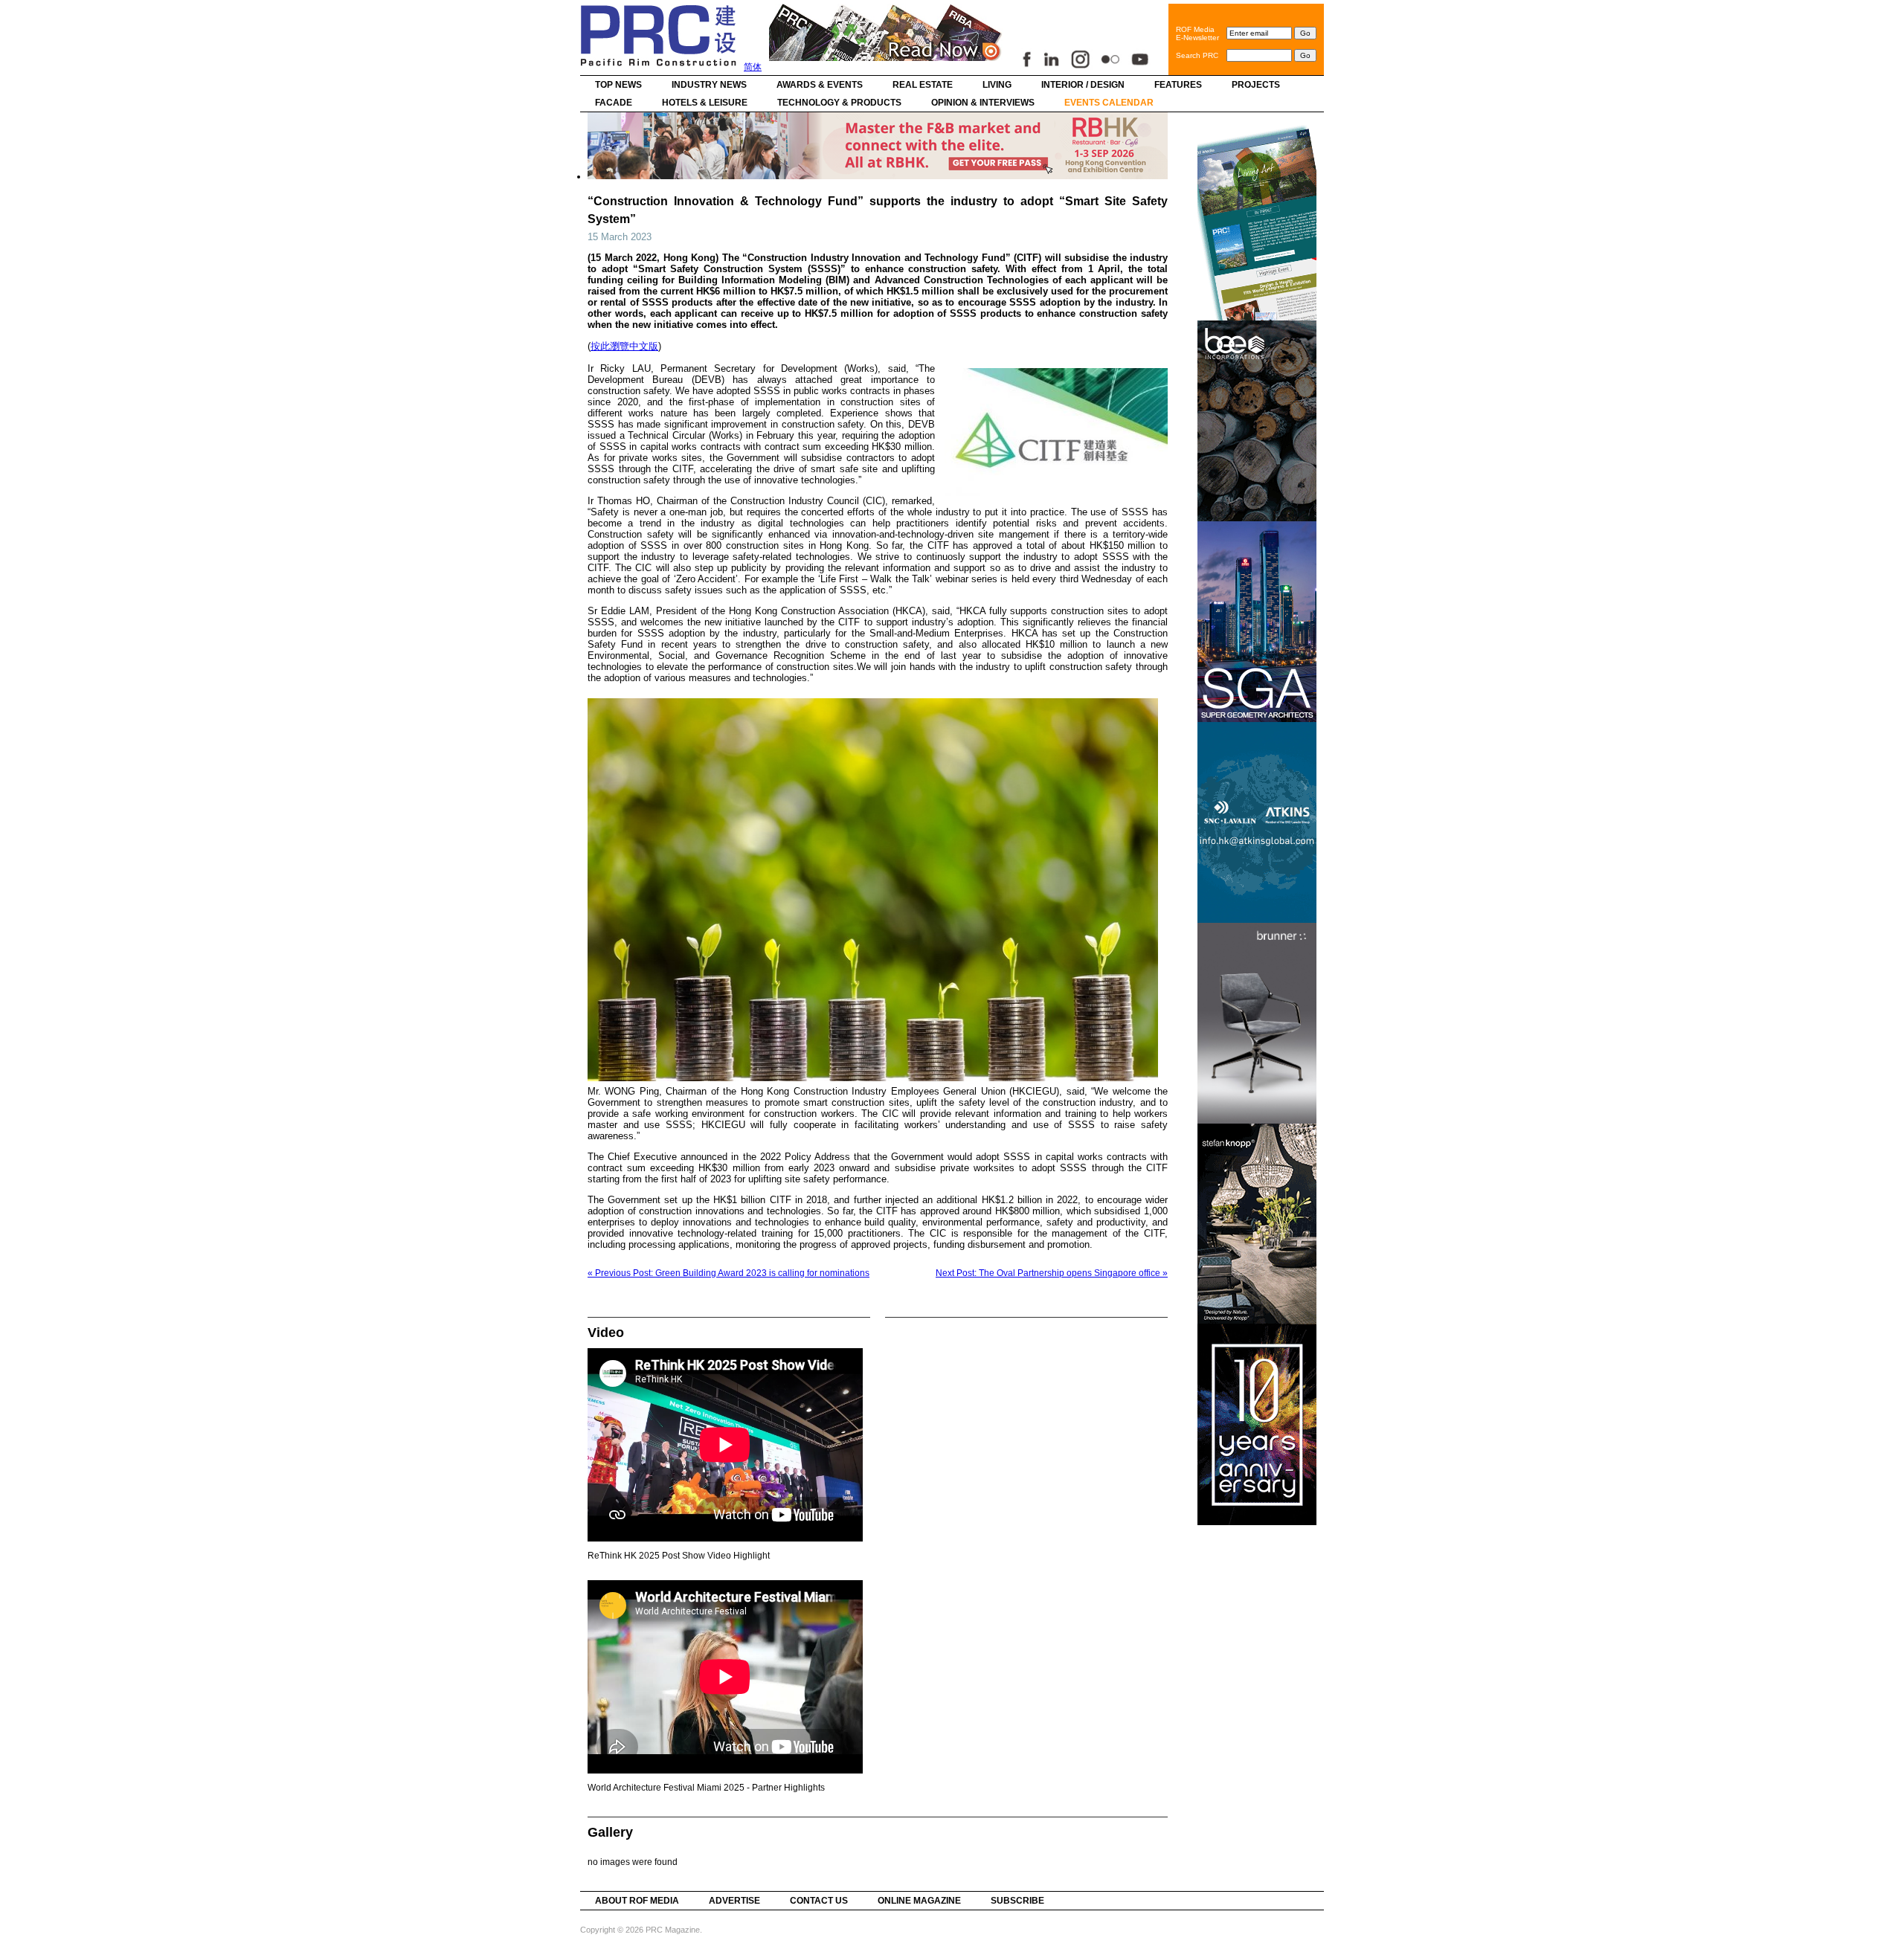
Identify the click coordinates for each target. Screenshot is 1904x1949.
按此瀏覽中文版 (624, 346)
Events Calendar (1109, 103)
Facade (614, 103)
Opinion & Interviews (983, 103)
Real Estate (923, 85)
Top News (618, 85)
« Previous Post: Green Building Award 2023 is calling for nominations (729, 1273)
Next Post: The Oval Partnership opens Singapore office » (1052, 1273)
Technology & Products (839, 103)
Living (997, 85)
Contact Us (819, 1901)
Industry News (709, 85)
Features (1178, 85)
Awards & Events (820, 85)
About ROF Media (637, 1901)
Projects (1256, 85)
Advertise (734, 1901)
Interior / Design (1083, 85)
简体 (753, 67)
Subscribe (1017, 1901)
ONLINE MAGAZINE (919, 1901)
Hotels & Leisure (705, 103)
